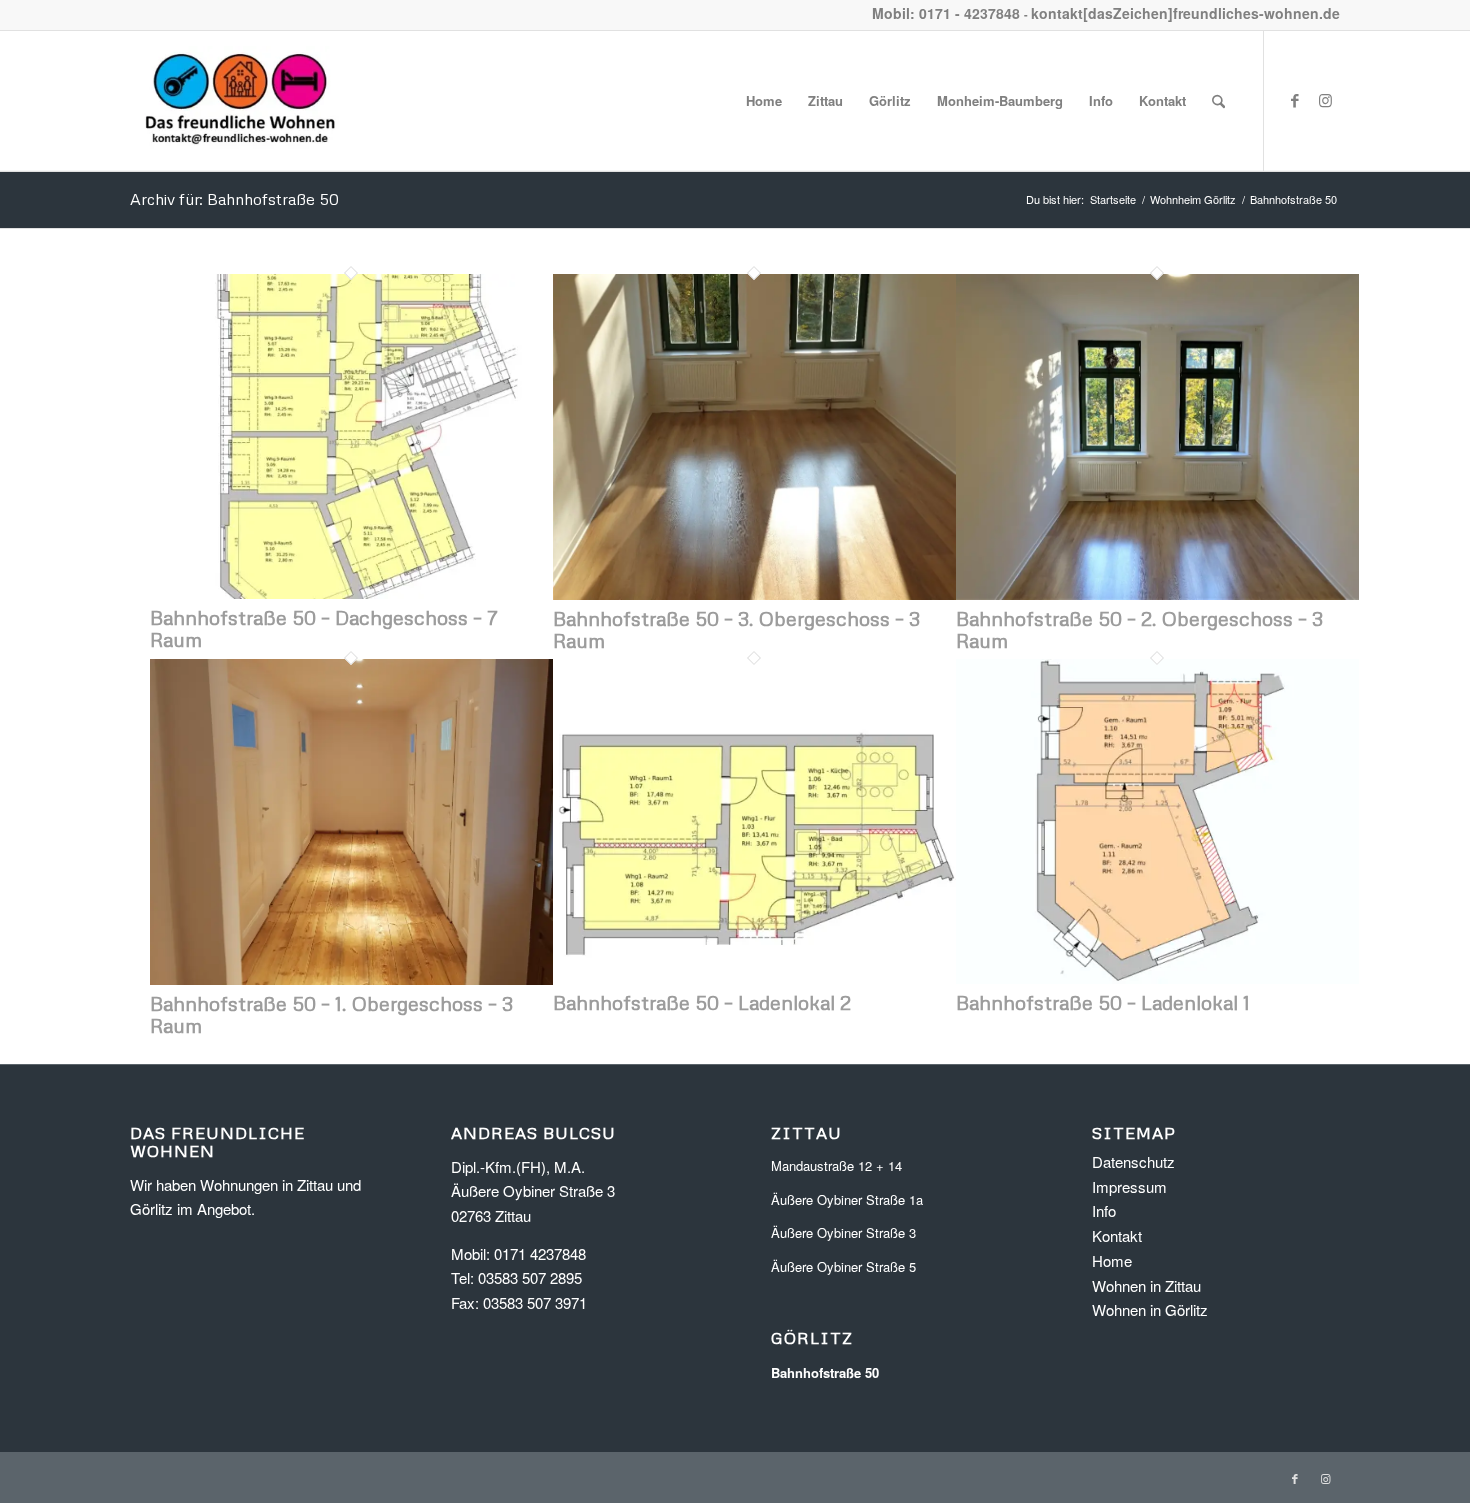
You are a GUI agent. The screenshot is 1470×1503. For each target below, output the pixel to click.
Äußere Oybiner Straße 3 (843, 1232)
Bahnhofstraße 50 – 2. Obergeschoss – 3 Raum (1139, 629)
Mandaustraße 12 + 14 (836, 1165)
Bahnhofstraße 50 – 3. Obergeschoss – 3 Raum (736, 629)
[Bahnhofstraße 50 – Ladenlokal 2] (754, 977)
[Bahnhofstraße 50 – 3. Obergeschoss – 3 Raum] (754, 593)
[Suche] (1218, 101)
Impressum (1129, 1186)
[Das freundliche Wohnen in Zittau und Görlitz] (240, 101)
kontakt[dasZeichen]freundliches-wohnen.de (1185, 13)
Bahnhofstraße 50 (825, 1372)
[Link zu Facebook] (1295, 100)
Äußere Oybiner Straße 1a (847, 1199)
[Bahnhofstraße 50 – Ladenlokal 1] (1157, 977)
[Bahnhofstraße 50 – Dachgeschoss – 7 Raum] (351, 592)
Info (1104, 1210)
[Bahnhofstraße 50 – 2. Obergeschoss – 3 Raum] (1157, 593)
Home (1112, 1260)
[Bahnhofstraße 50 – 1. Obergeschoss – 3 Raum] (351, 978)
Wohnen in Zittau (1146, 1285)
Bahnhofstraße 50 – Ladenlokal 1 (1103, 1002)
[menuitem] (764, 101)
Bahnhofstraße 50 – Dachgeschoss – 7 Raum (324, 628)
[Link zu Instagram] (1325, 100)
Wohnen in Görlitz (1150, 1309)
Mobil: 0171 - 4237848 (946, 13)
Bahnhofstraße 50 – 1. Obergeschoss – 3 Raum (331, 1014)
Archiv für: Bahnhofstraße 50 (234, 199)
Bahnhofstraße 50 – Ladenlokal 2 (702, 1002)
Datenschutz (1133, 1161)
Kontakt (1117, 1235)
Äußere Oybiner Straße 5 (843, 1266)
